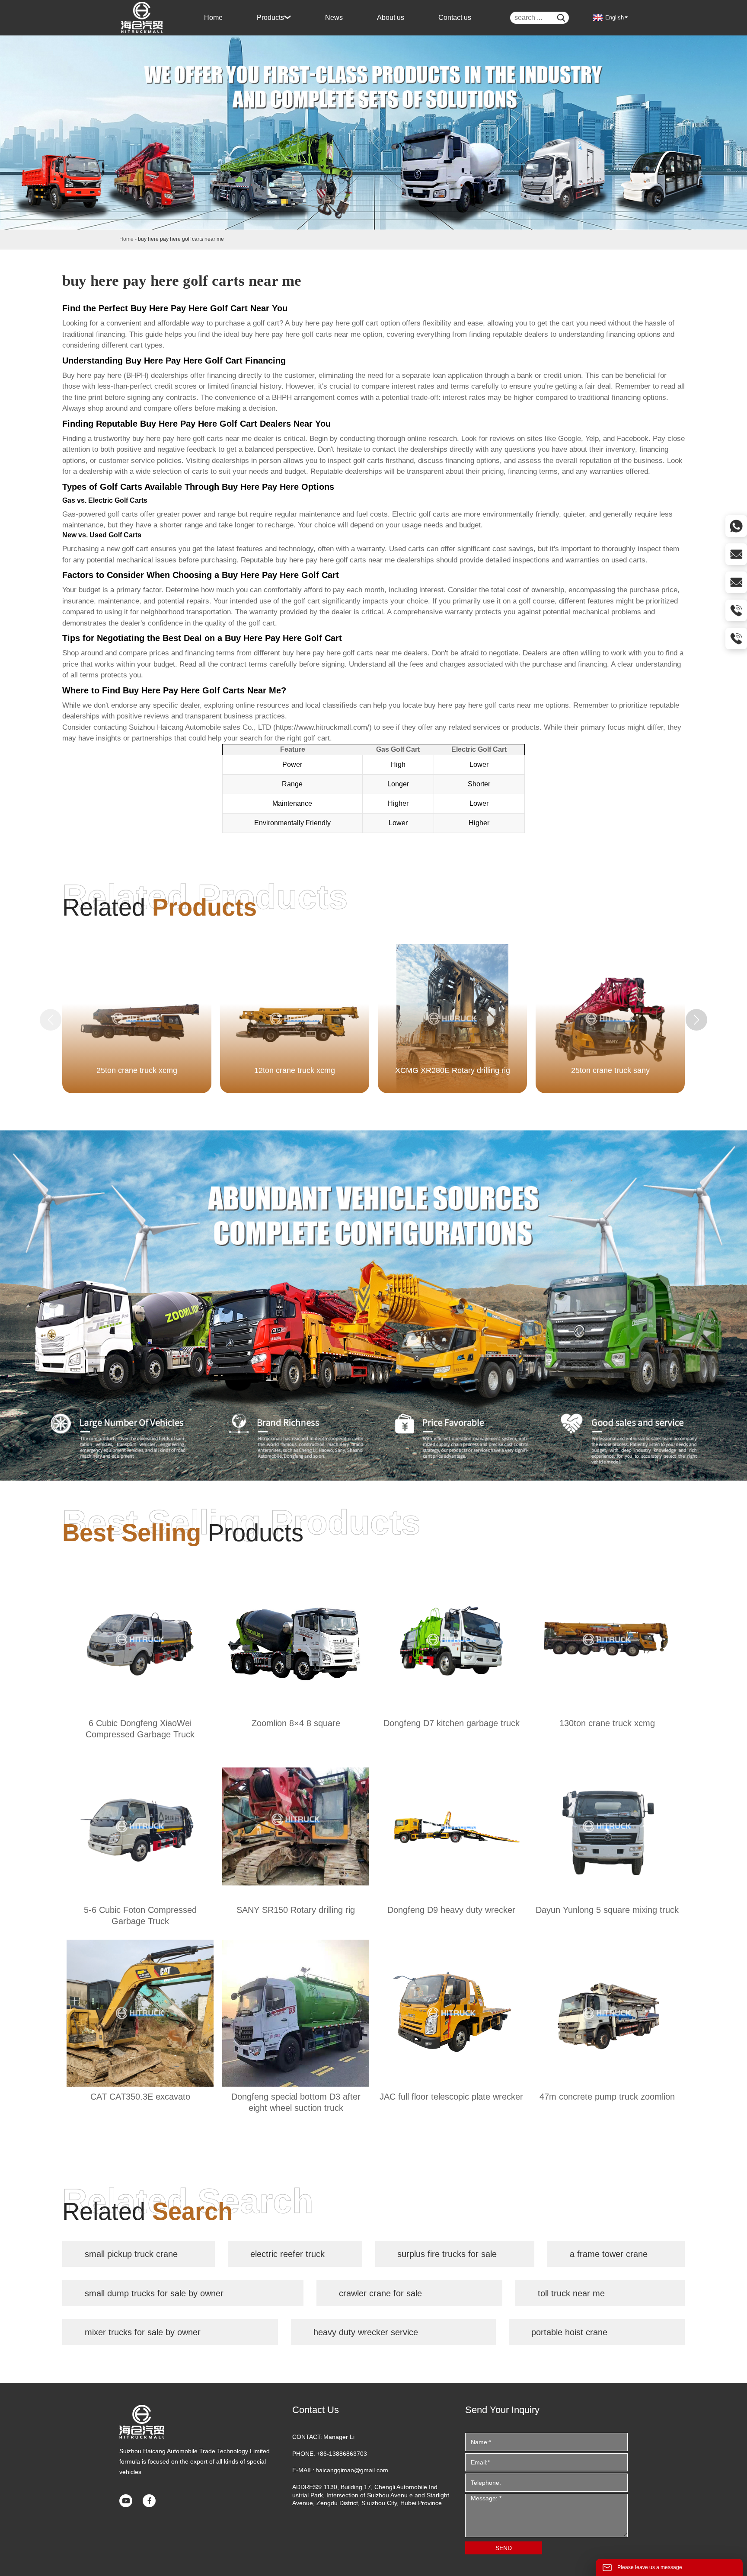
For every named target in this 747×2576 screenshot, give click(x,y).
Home (126, 239)
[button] (696, 1020)
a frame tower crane (609, 2254)
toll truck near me (571, 2293)
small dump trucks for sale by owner (154, 2293)
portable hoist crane (569, 2332)
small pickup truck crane (131, 2254)
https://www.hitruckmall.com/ (322, 727)
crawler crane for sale (380, 2293)
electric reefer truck (287, 2254)
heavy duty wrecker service (366, 2332)
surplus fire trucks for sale (447, 2254)
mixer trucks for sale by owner (143, 2332)
